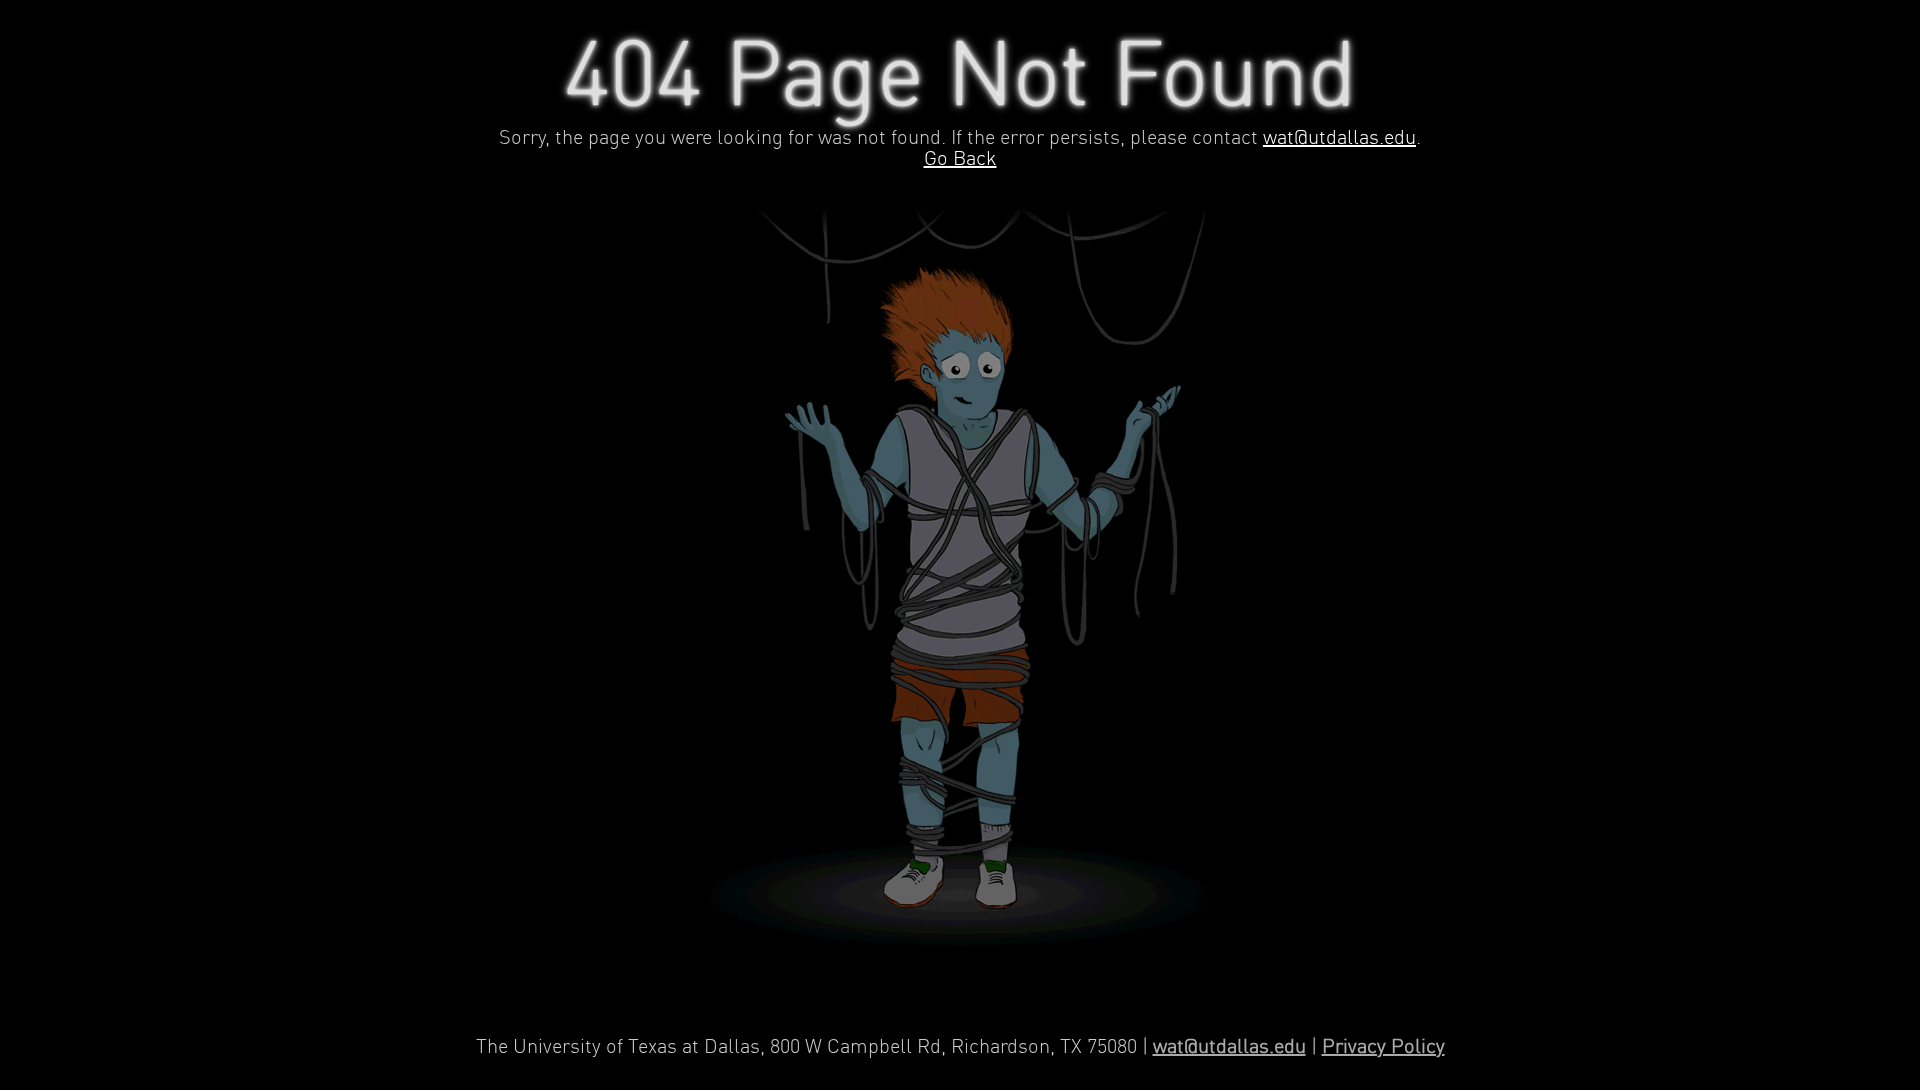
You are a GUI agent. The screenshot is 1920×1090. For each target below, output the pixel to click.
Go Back (960, 159)
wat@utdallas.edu (1339, 138)
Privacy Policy (1383, 1047)
